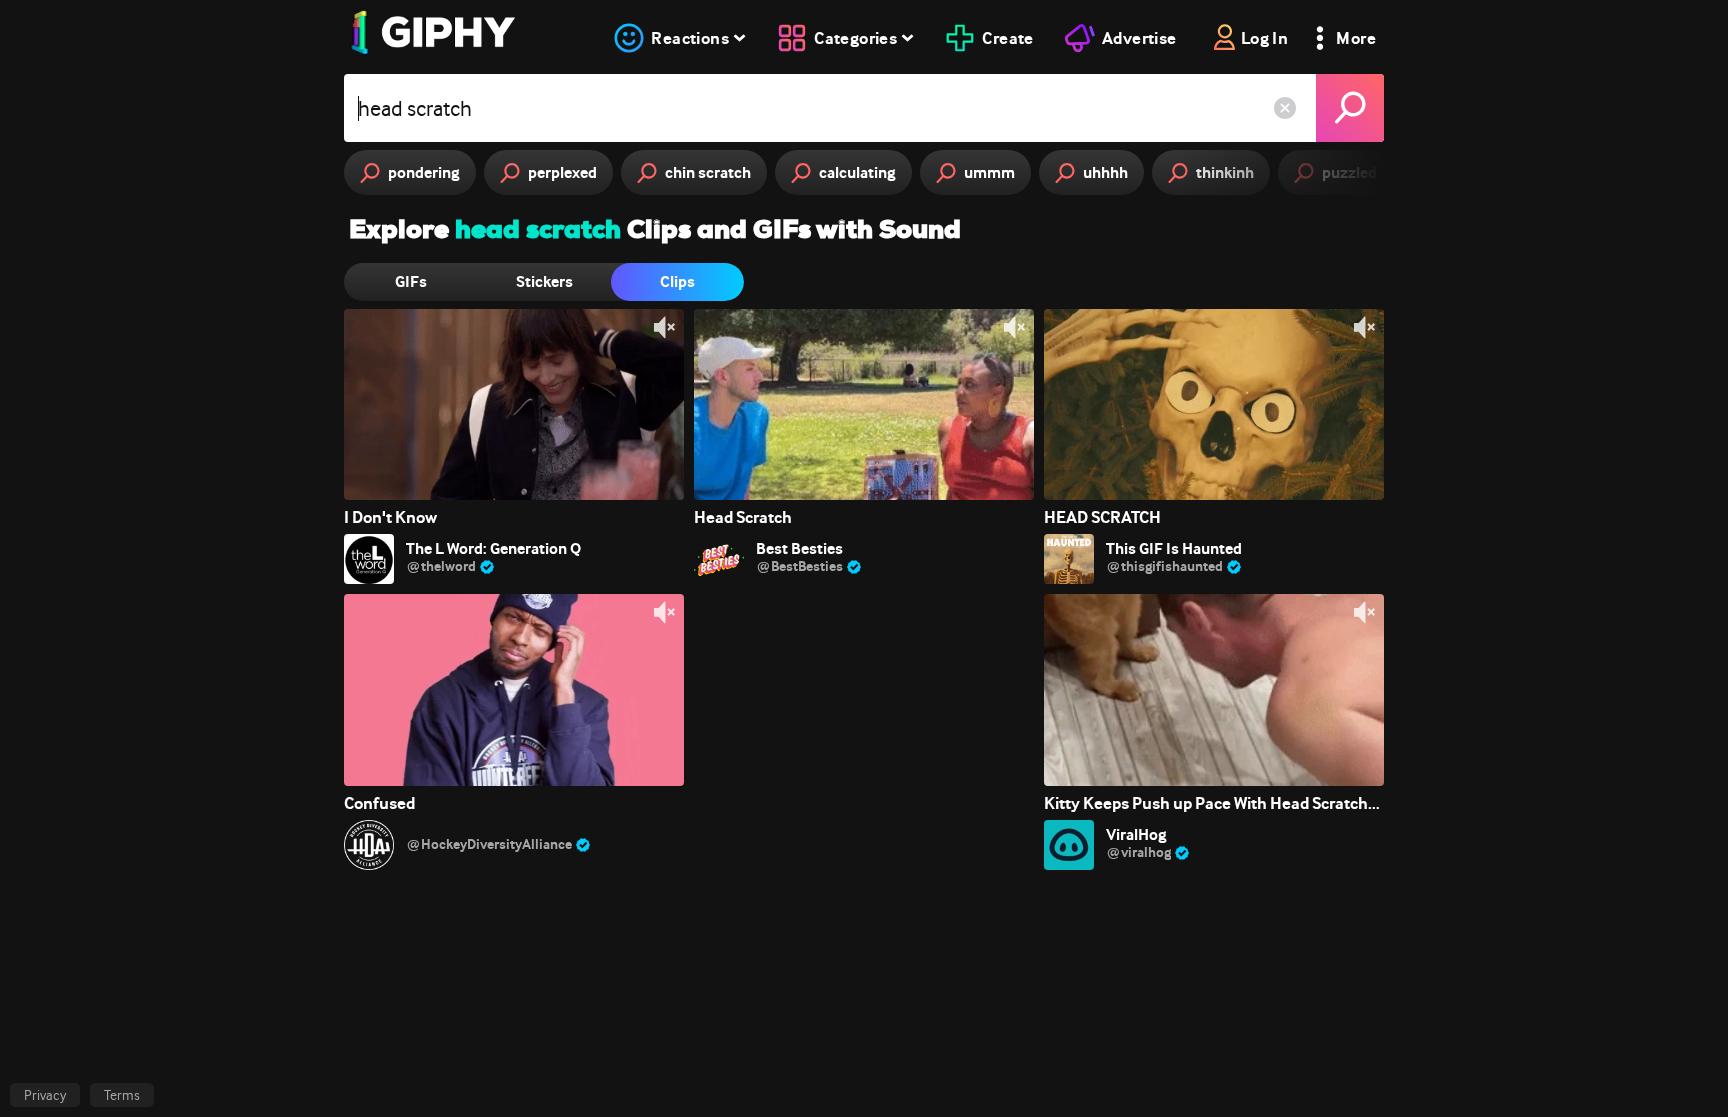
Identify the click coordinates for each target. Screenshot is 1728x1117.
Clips (677, 281)
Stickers (544, 281)
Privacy (45, 1095)
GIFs (411, 281)
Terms (122, 1095)
